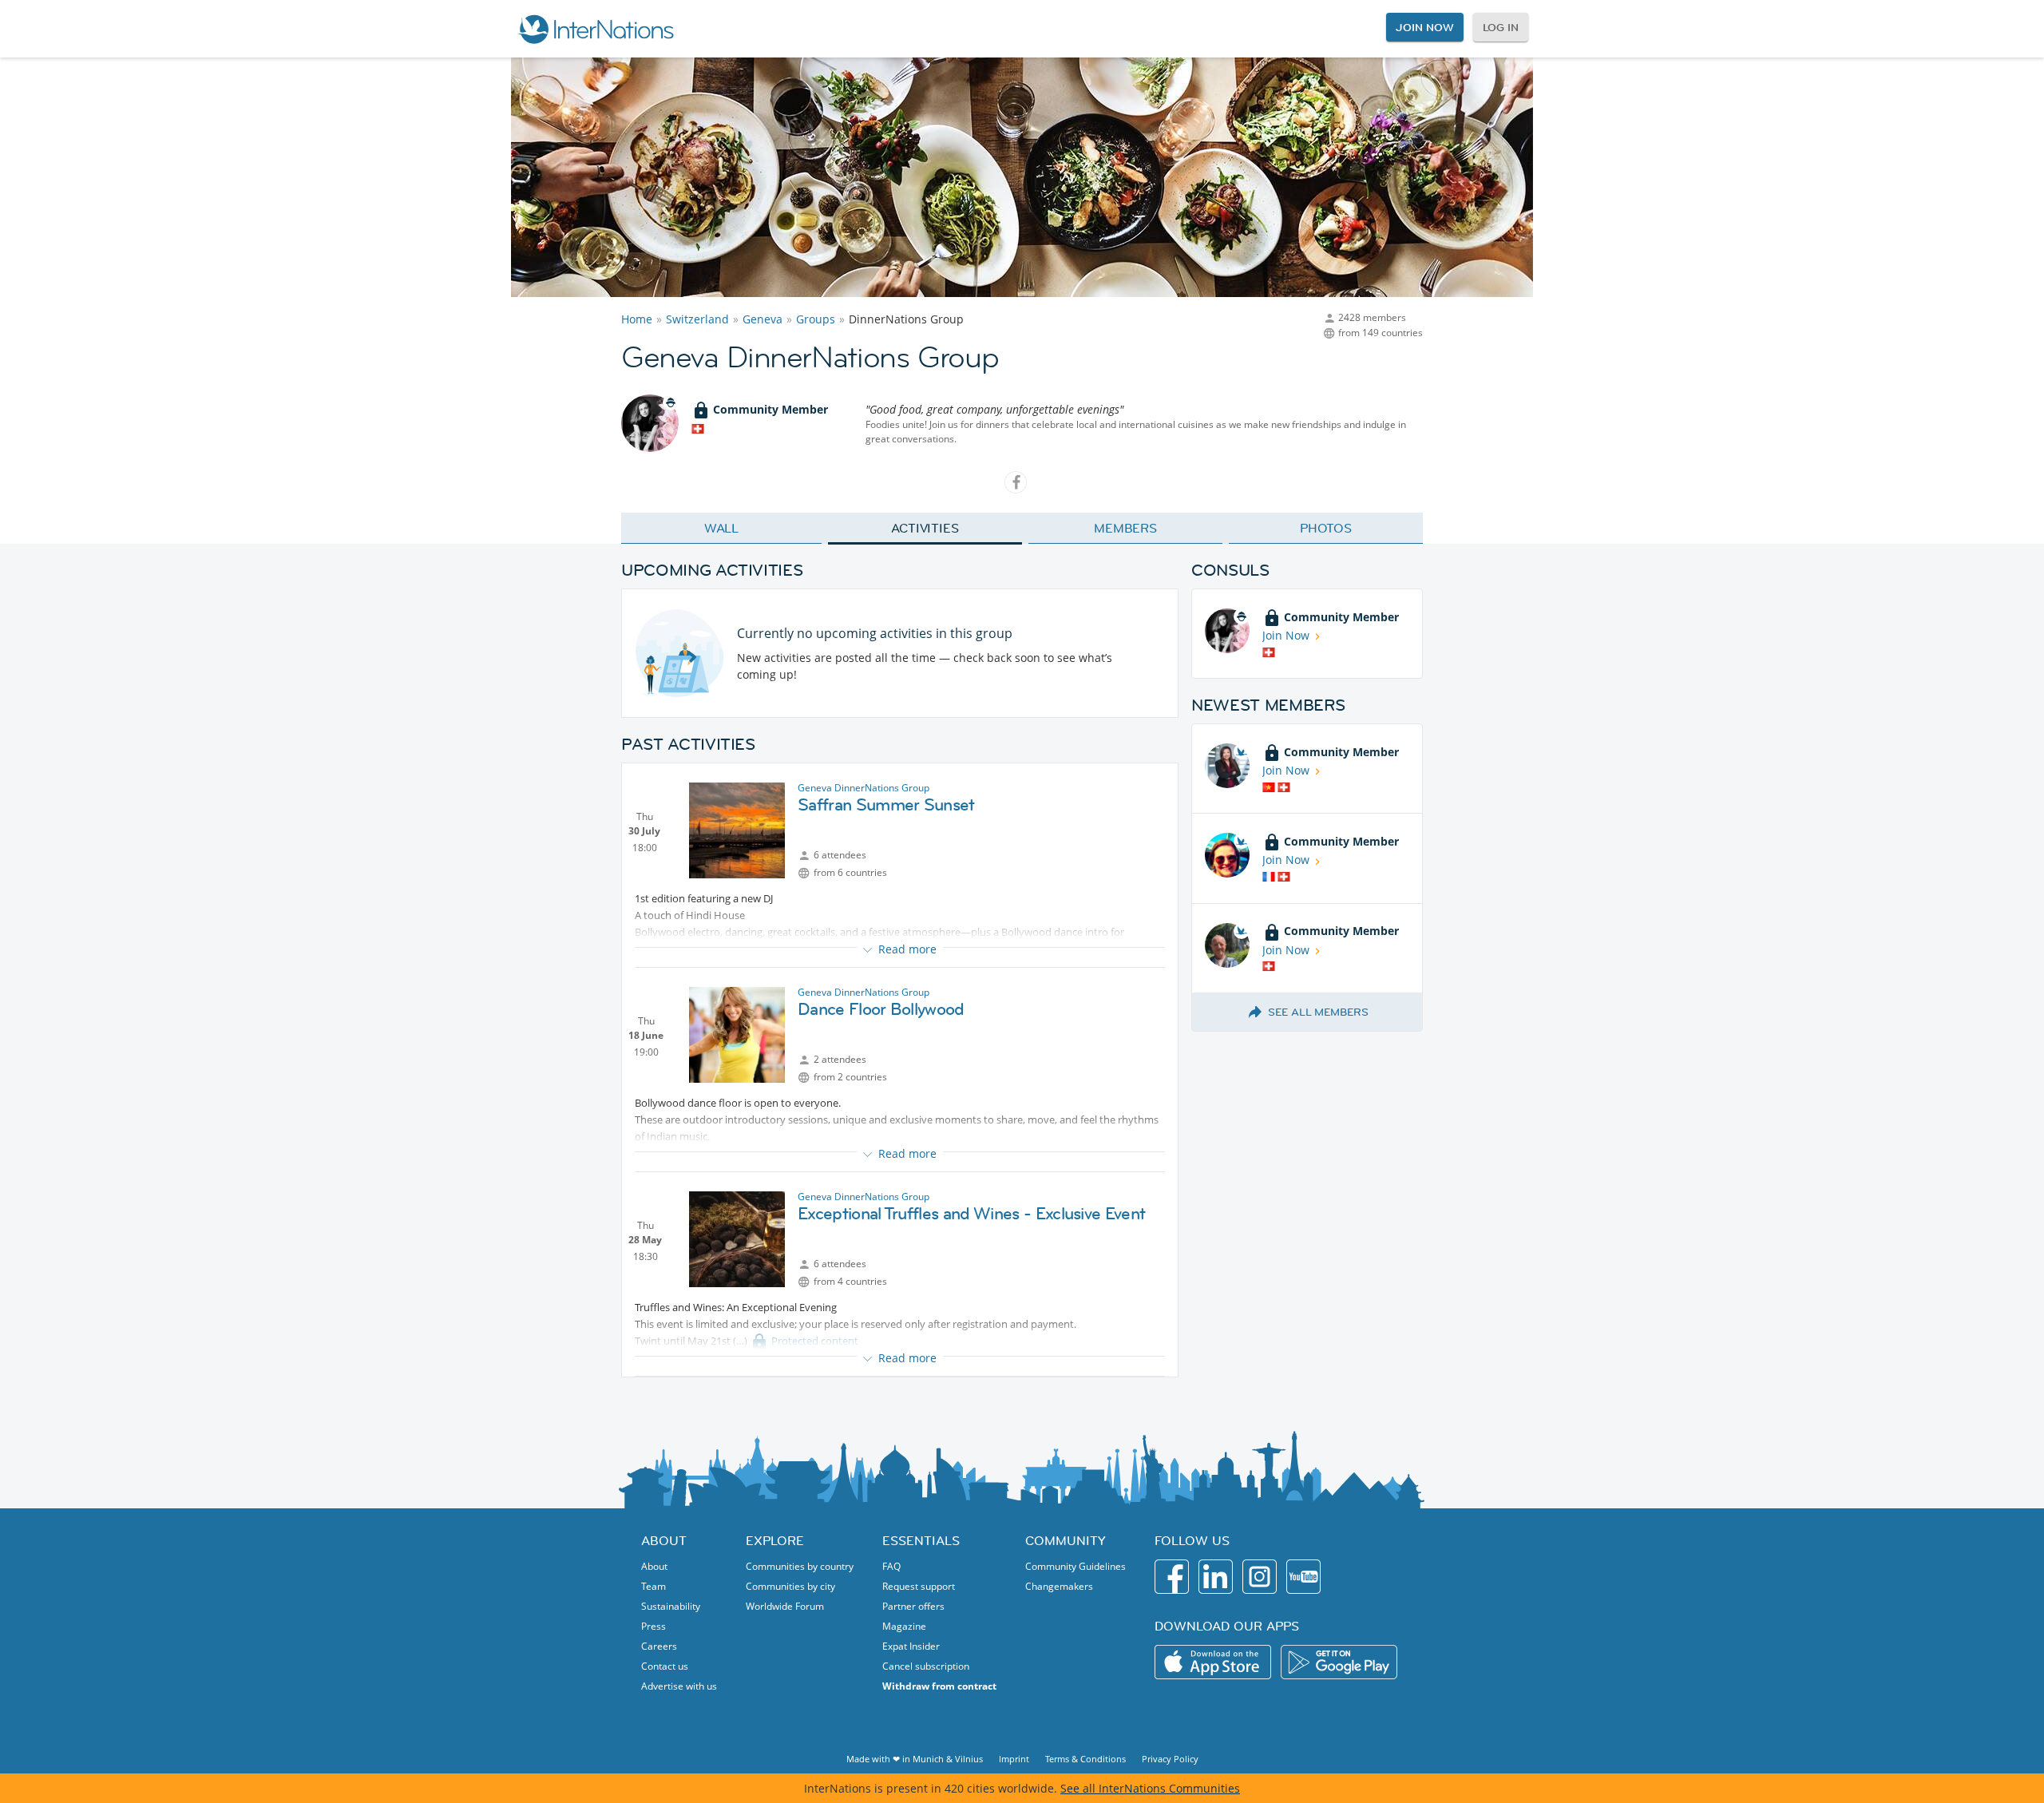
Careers (659, 1646)
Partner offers (913, 1606)
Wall (722, 528)
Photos (1326, 528)
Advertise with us (679, 1686)
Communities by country (800, 1566)
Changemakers (1059, 1586)
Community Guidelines (1075, 1566)
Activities (925, 528)
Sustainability (671, 1606)
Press (654, 1626)
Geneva (763, 319)
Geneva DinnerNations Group (864, 788)
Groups (816, 319)
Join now (1424, 27)
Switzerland (697, 319)
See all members (1318, 1012)
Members (1125, 528)
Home (637, 319)
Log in (1501, 27)
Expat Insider (911, 1646)
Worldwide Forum (785, 1606)
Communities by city (790, 1586)
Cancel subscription (926, 1666)
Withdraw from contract (939, 1686)
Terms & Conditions (1085, 1759)
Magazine (904, 1626)
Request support (919, 1586)
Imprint (1014, 1759)
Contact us (665, 1666)
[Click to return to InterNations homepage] (596, 29)
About (654, 1566)
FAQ (891, 1566)
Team (654, 1586)
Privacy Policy (1170, 1759)
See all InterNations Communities (1150, 1788)
